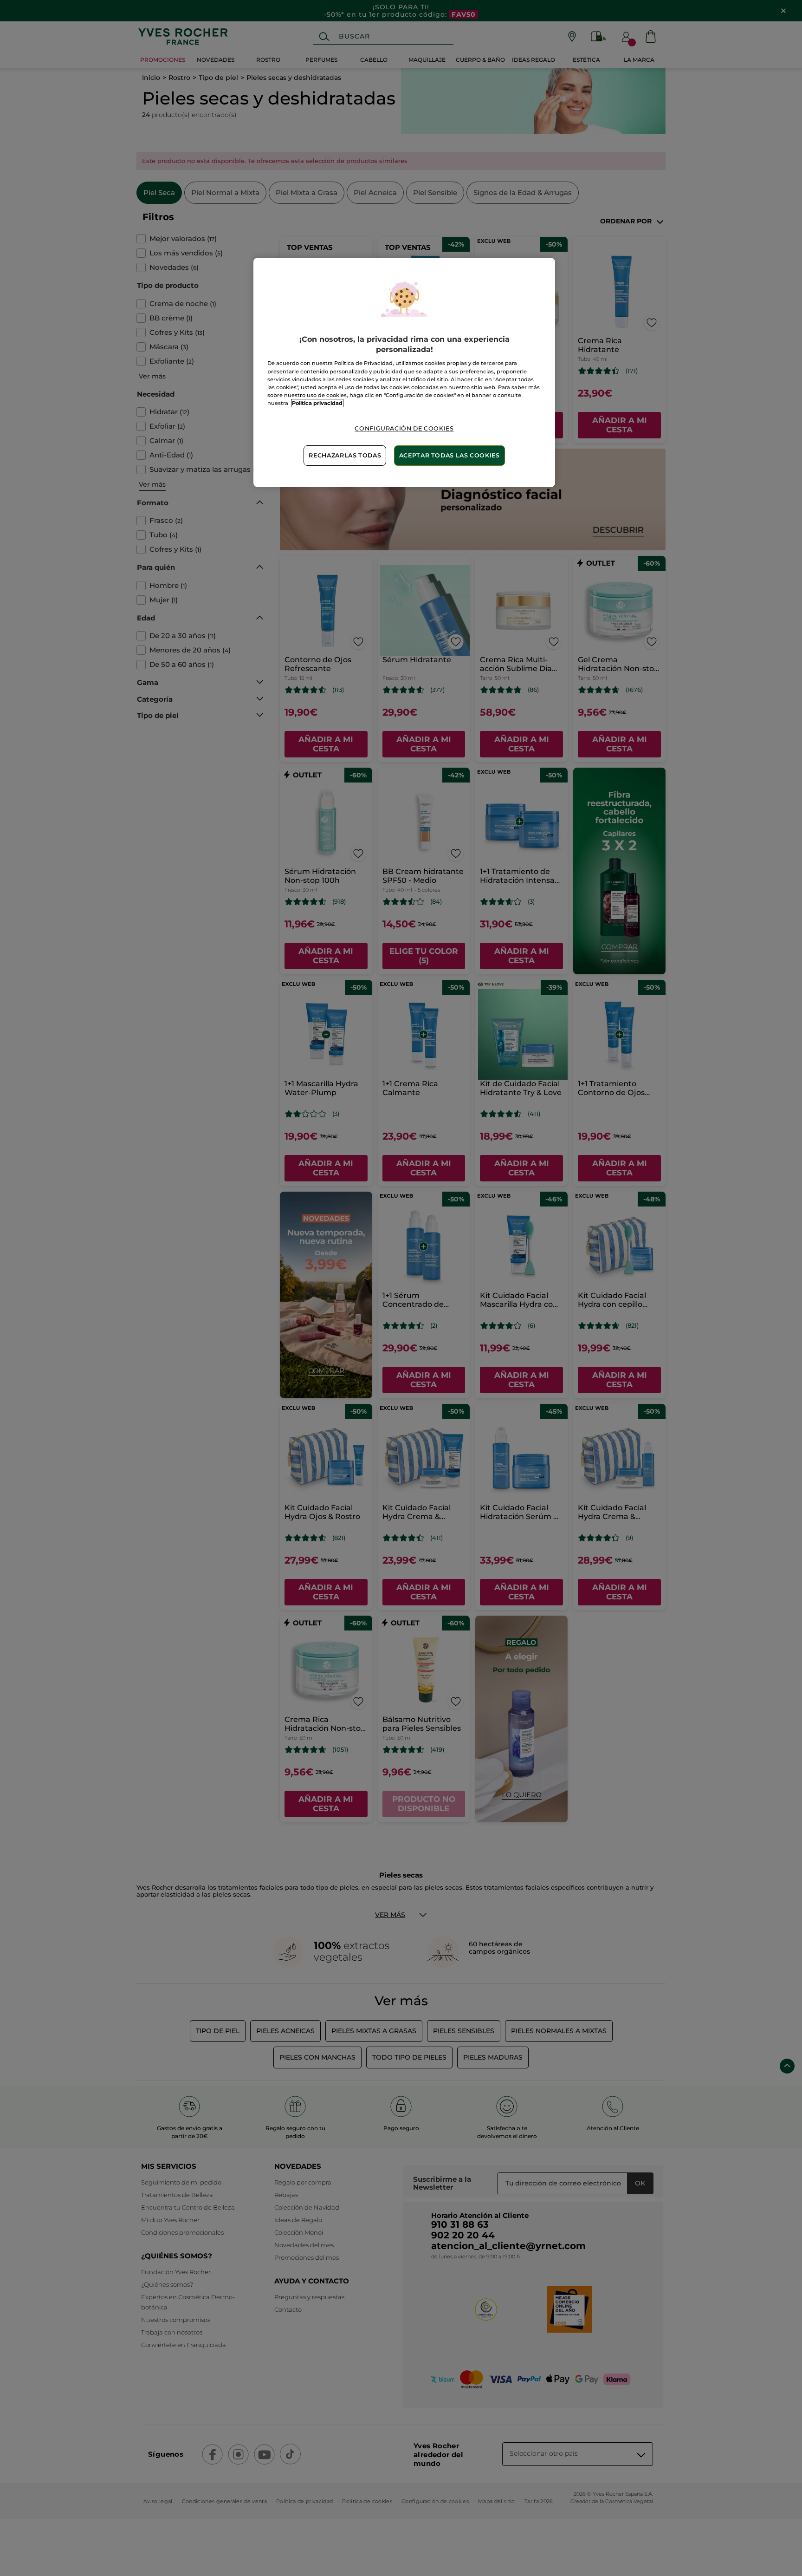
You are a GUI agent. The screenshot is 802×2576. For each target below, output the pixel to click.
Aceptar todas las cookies (450, 455)
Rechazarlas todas (345, 455)
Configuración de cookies (404, 428)
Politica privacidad (317, 403)
